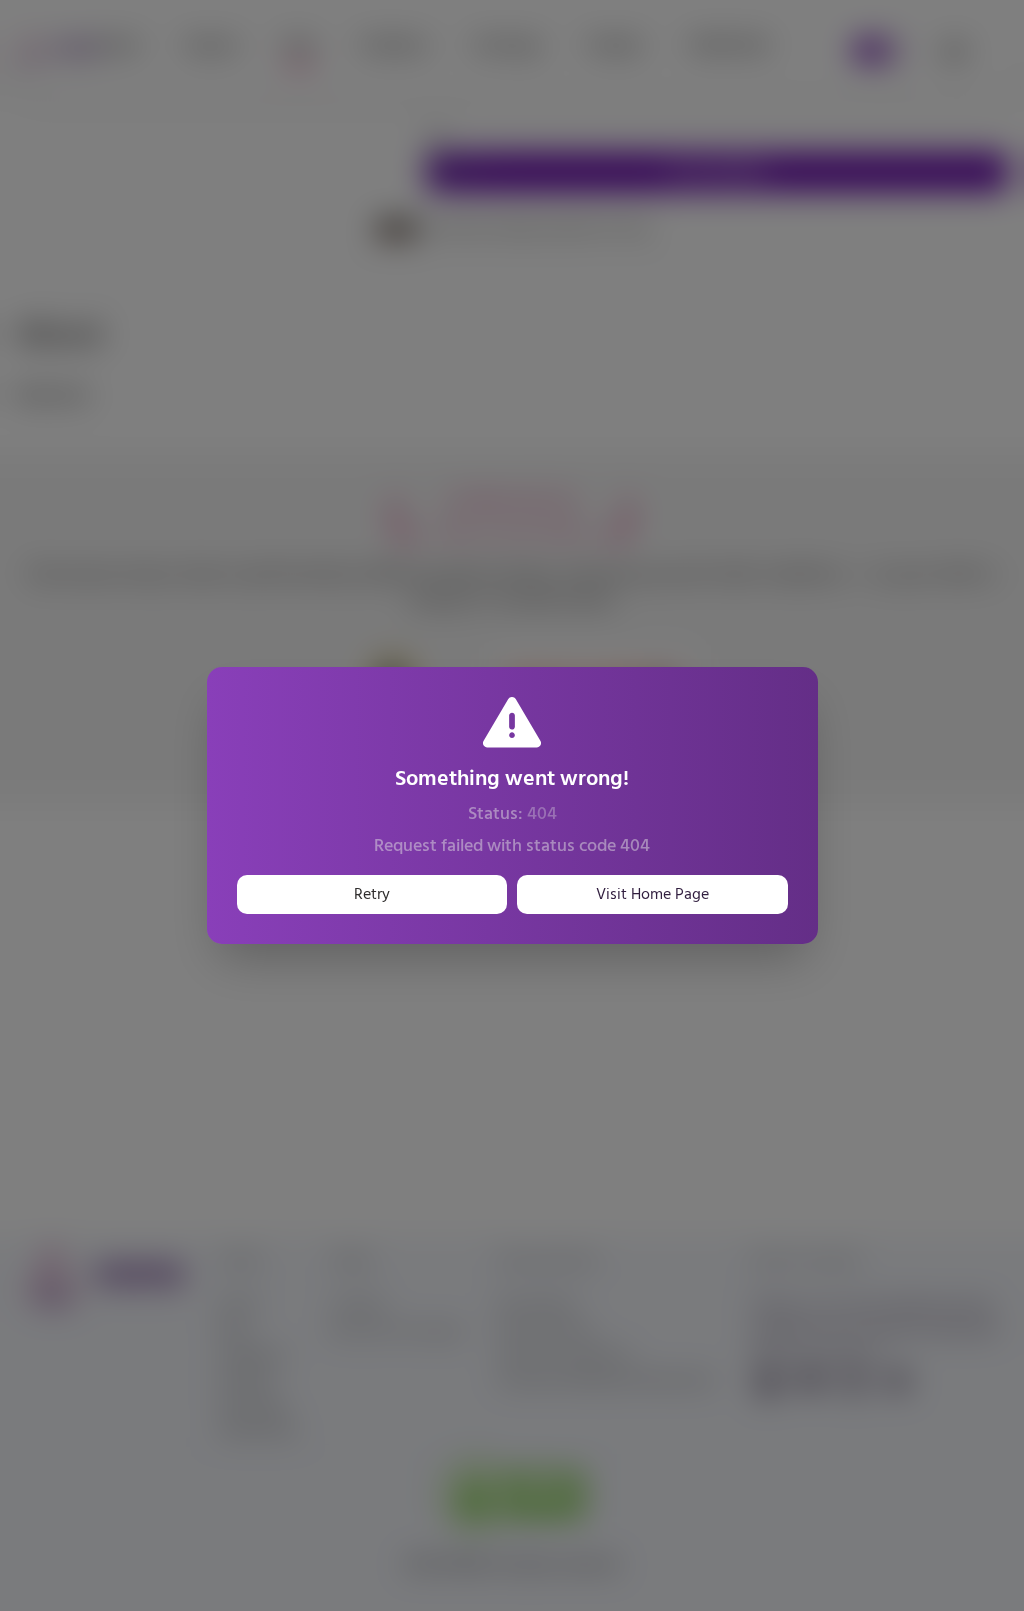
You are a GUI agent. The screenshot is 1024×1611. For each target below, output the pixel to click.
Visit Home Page (652, 895)
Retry (372, 895)
